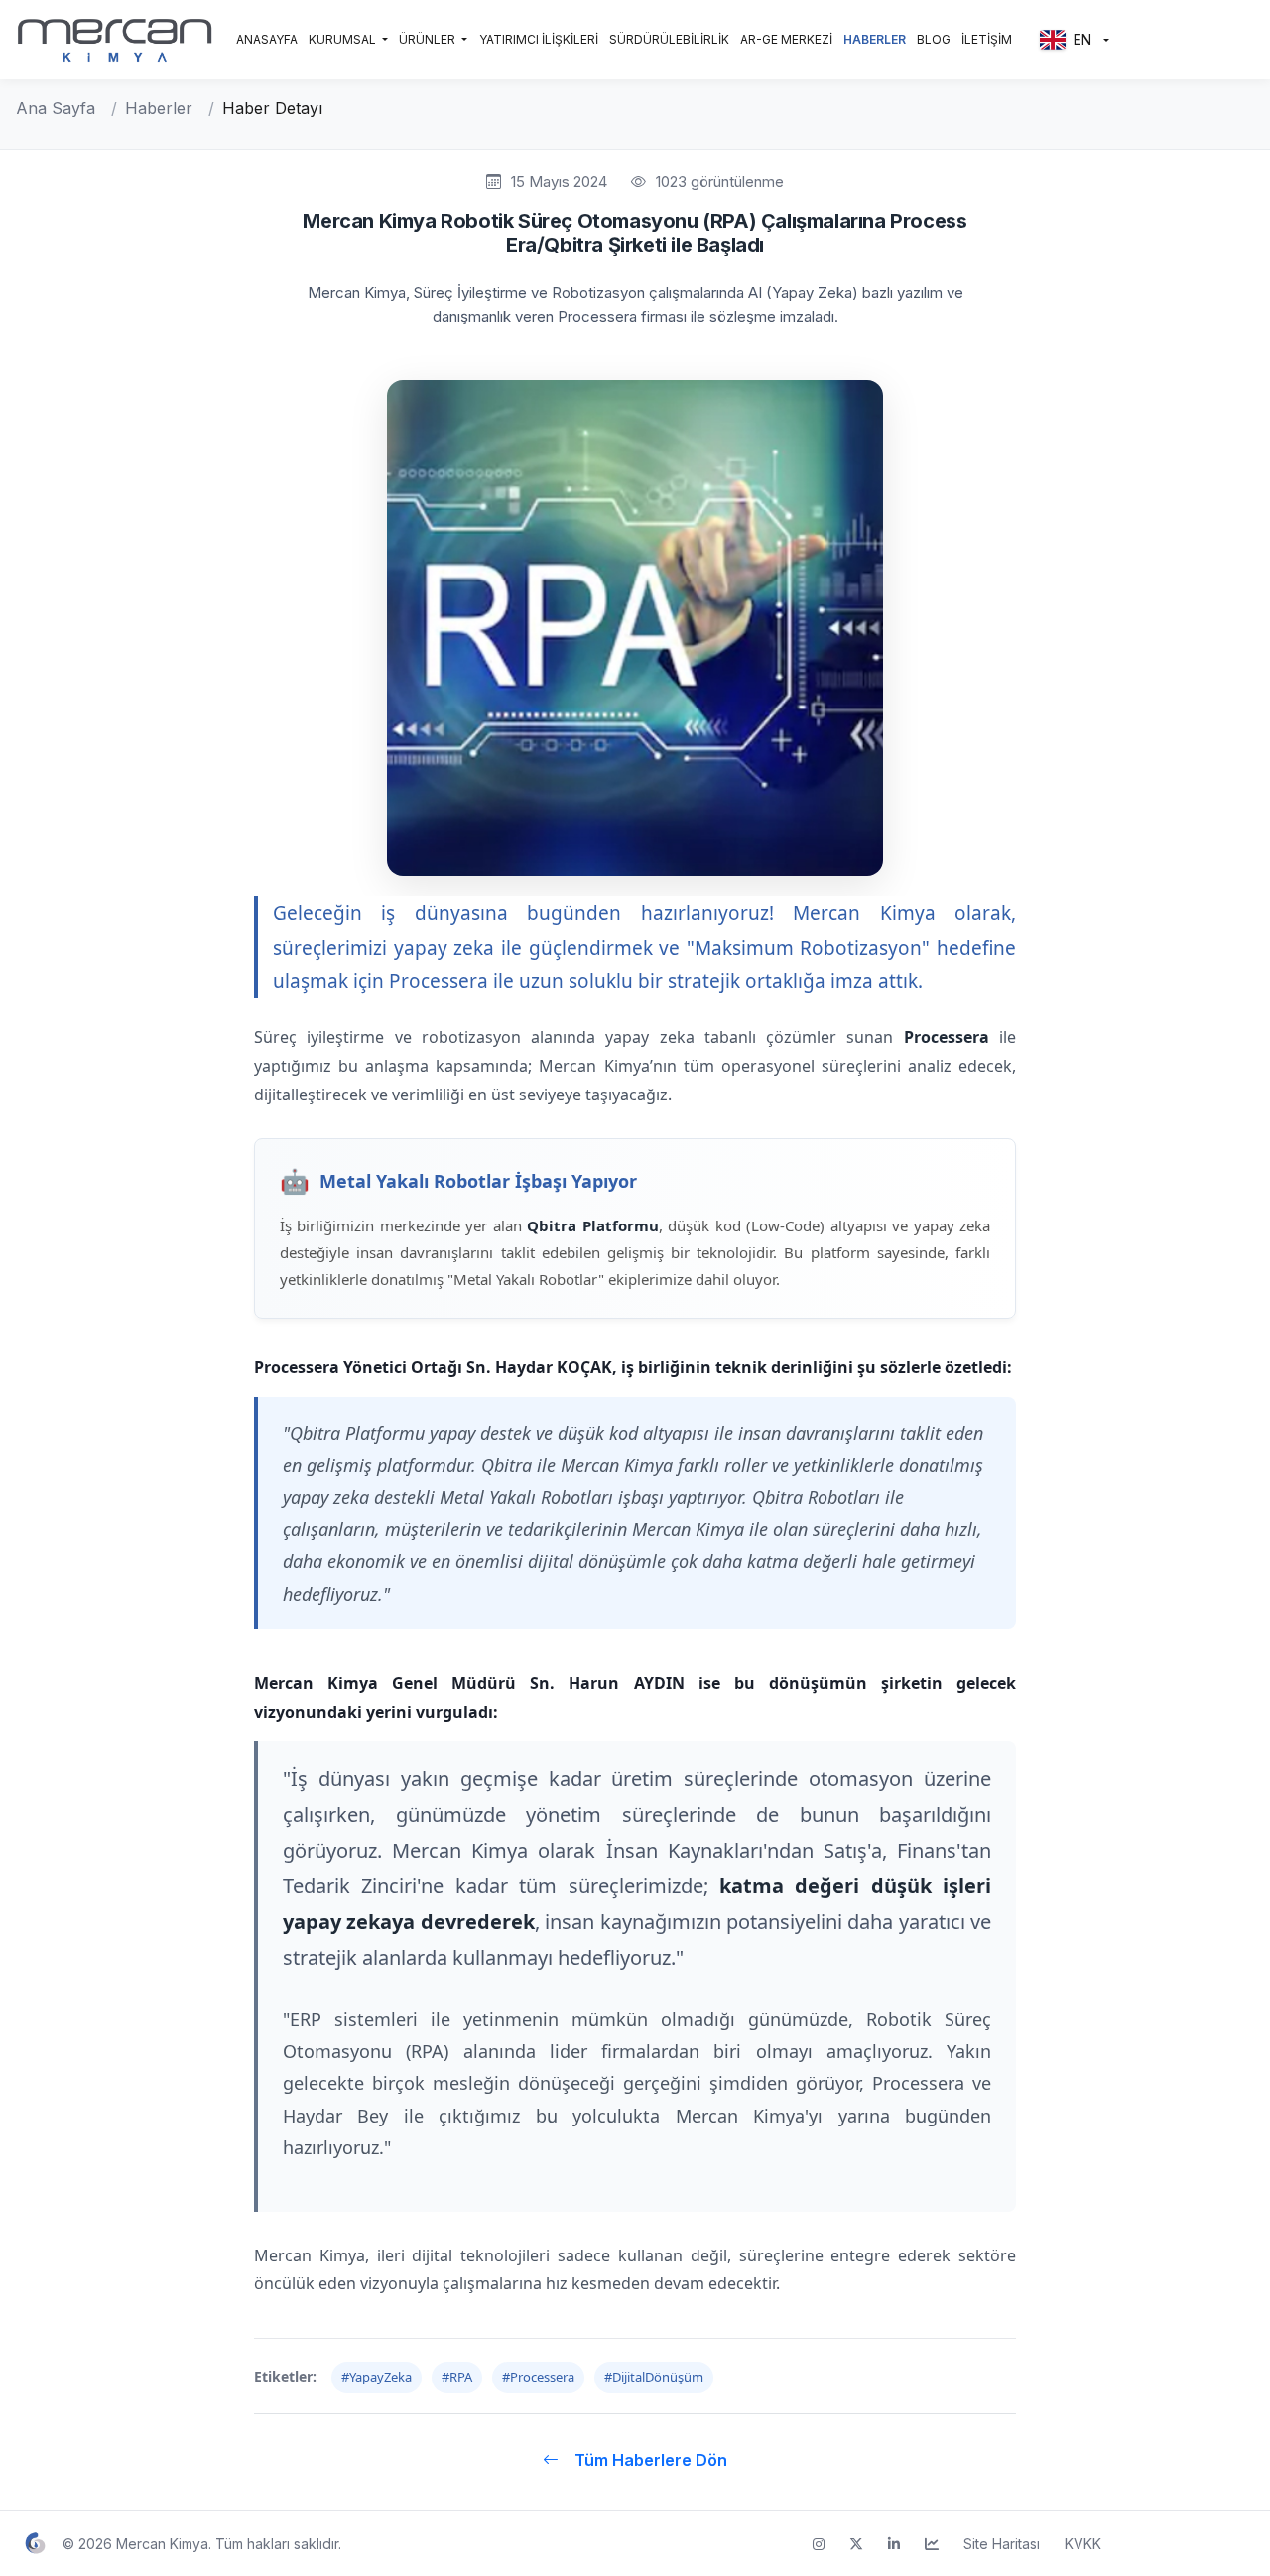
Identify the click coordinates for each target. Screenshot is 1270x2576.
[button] (1074, 40)
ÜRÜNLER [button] (429, 39)
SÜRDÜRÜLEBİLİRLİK (669, 39)
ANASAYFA (267, 39)
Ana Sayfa (56, 108)
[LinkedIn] (894, 2544)
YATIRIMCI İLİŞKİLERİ (539, 39)
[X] (856, 2544)
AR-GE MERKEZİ (786, 39)
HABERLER (875, 39)
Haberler (159, 108)
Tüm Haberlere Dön (651, 2460)
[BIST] (932, 2544)
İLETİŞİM (987, 39)
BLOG (934, 39)
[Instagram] (819, 2544)
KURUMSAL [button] (344, 39)
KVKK (1083, 2544)
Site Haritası (1002, 2544)
